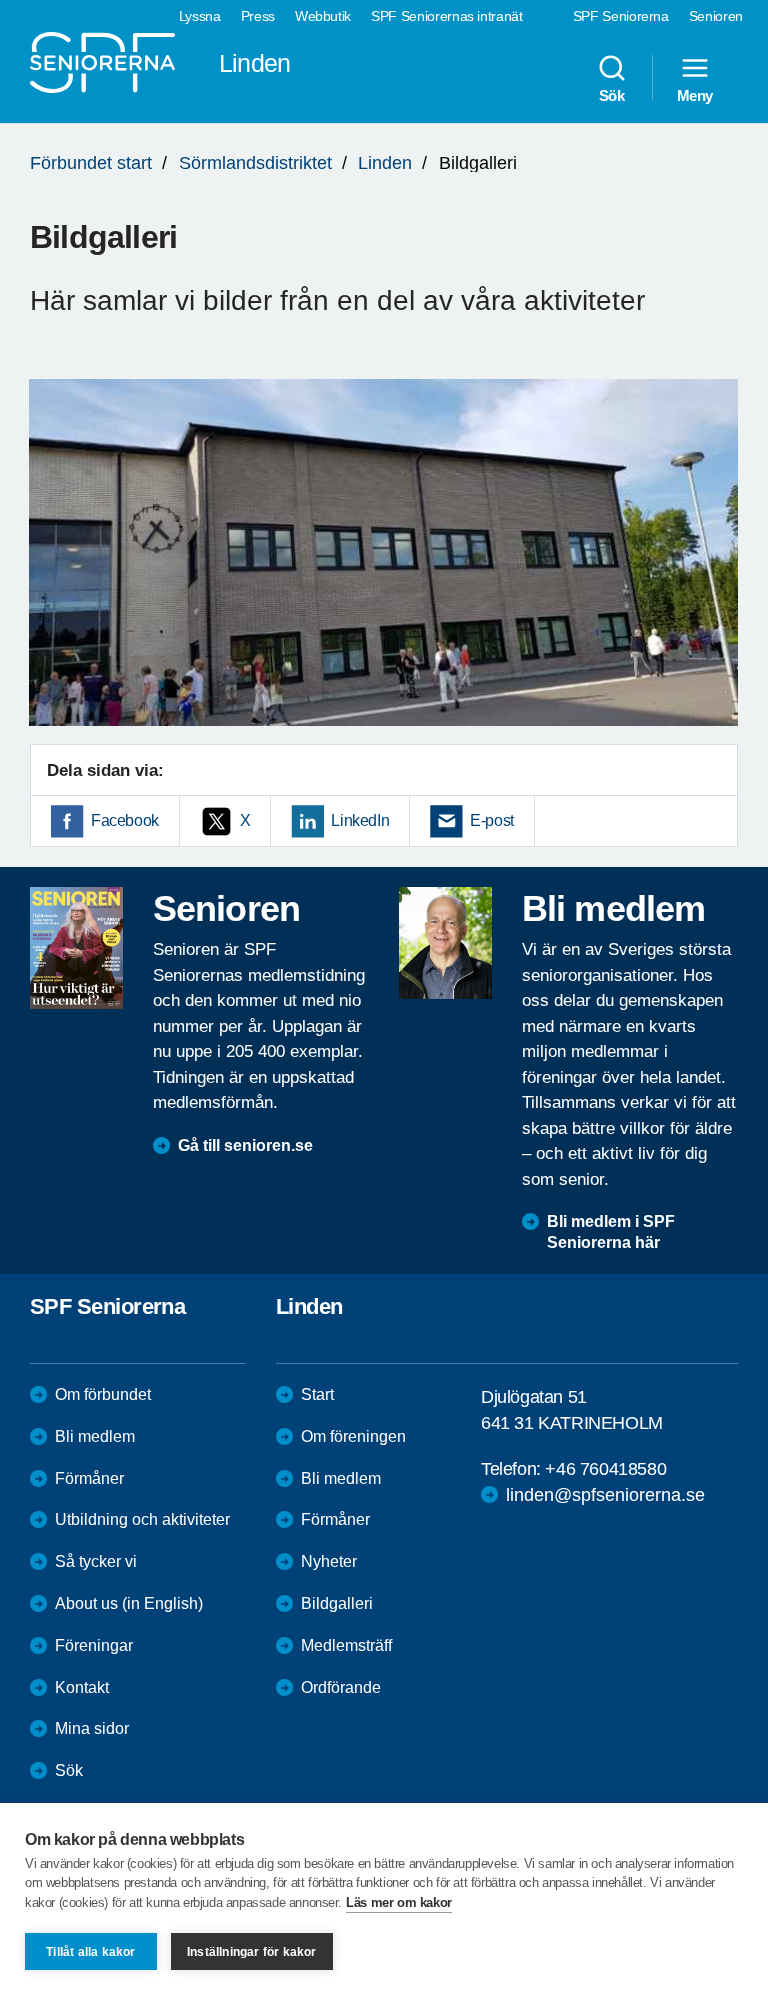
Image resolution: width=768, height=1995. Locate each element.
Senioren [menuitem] (716, 16)
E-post (492, 820)
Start (317, 1394)
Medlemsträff (346, 1645)
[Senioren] (76, 948)
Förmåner (89, 1478)
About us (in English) (129, 1603)
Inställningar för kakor (252, 1952)
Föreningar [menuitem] (94, 1645)
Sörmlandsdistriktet (255, 163)
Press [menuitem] (258, 16)
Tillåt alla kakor (90, 1952)
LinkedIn (360, 820)
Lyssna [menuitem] (200, 16)
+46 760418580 (605, 1469)
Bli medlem (95, 1436)
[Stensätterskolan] (383, 552)
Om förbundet (103, 1394)
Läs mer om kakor (399, 1902)
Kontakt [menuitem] (82, 1687)
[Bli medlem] (445, 943)
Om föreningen (353, 1436)
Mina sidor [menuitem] (92, 1728)
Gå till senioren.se (245, 1145)
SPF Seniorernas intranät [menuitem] (447, 16)
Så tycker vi (96, 1561)
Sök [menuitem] (612, 95)
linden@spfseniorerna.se (605, 1495)
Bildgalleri (337, 1603)
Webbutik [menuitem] (323, 16)
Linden (385, 163)
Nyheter (329, 1561)
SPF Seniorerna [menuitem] (621, 16)
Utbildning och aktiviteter (142, 1519)
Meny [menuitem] (695, 95)
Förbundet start (91, 163)
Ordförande (341, 1687)
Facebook (125, 820)
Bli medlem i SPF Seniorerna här (611, 1232)
